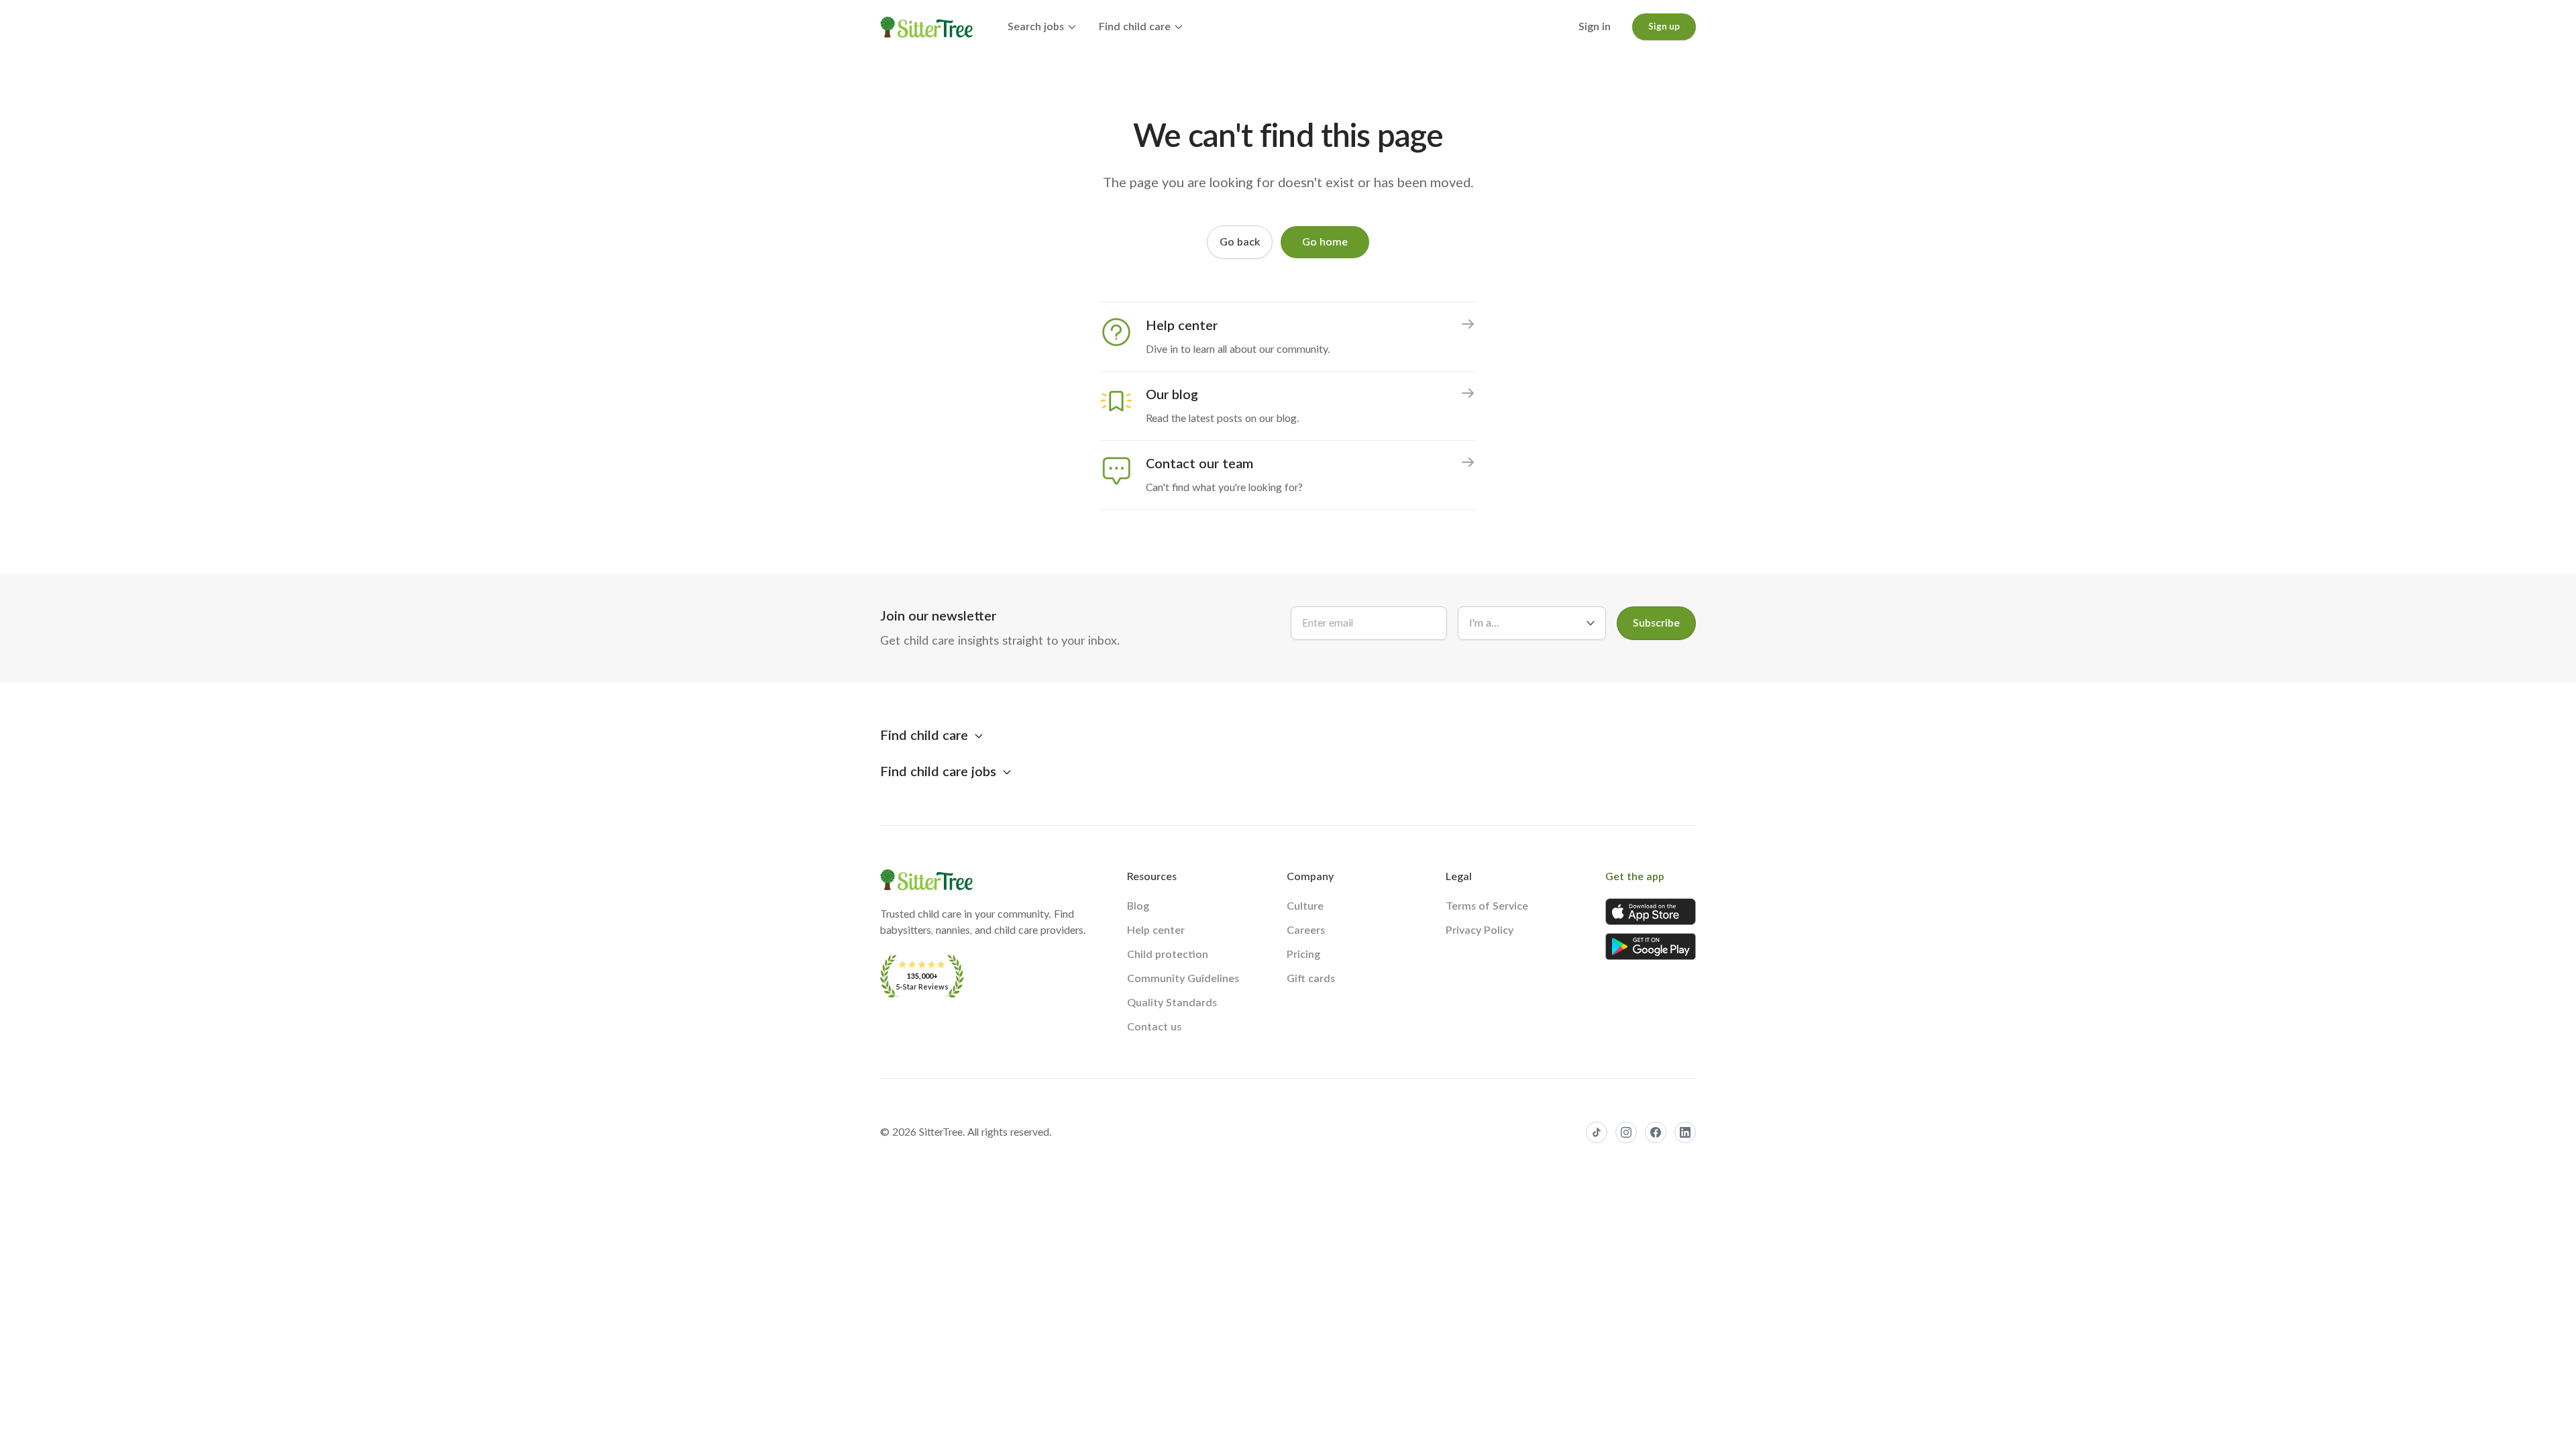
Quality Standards (1172, 1003)
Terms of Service (1487, 906)
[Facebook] (1656, 1132)
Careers (1306, 930)
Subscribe (1656, 623)
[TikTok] (1597, 1132)
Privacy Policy (1480, 930)
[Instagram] (1626, 1132)
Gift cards (1311, 979)
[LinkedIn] (1685, 1132)
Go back (1240, 242)
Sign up (1664, 27)
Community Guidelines (1183, 979)
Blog (1138, 906)
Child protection (1168, 955)
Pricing (1303, 955)
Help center (1156, 930)
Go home (1325, 242)
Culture (1305, 906)
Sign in (1595, 27)
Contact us (1154, 1027)
